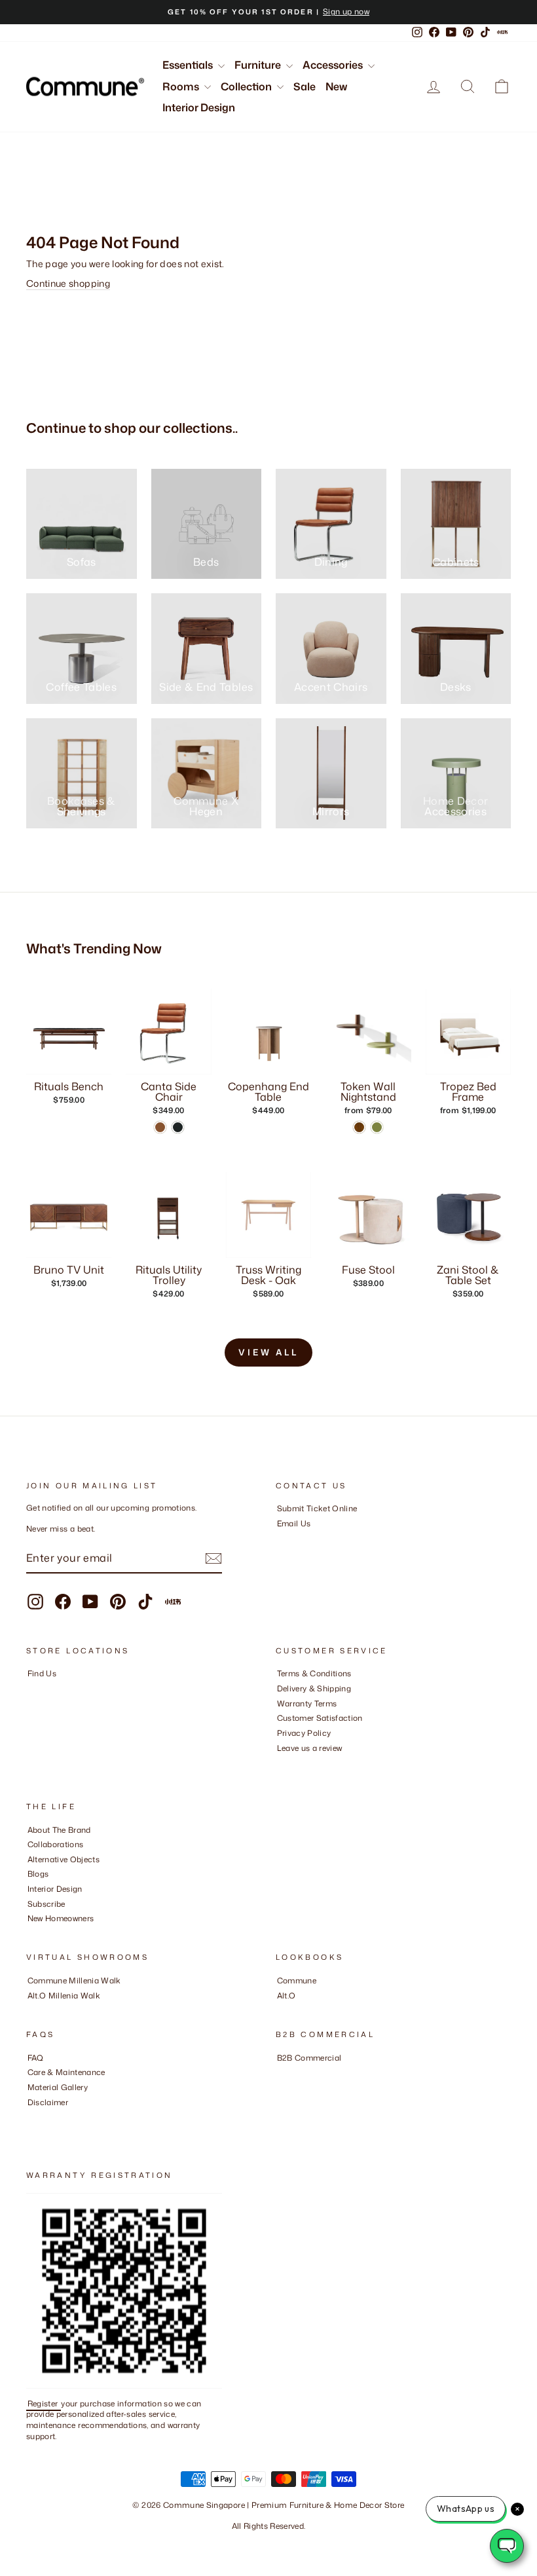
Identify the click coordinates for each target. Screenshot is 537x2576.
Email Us (294, 1523)
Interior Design (199, 107)
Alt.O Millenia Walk (64, 1996)
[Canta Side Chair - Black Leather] (178, 1127)
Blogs (38, 1874)
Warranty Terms (307, 1703)
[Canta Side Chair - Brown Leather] (160, 1127)
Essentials (189, 65)
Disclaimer (48, 2102)
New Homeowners (61, 1918)
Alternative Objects (64, 1859)
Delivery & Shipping (314, 1688)
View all (268, 1352)
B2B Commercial (309, 2058)
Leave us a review (310, 1748)
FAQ (36, 2058)
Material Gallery (58, 2087)
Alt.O (287, 1996)
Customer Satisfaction (320, 1718)
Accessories (334, 65)
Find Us (42, 1673)
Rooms (182, 86)
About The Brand (59, 1830)
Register (44, 2403)
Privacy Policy (304, 1733)
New (336, 86)
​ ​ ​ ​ (31, 2117)
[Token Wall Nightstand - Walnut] (359, 1127)
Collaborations (56, 1844)
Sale (305, 86)
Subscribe (46, 1904)
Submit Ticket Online (317, 1508)
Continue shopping (68, 283)
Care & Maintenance (66, 2072)
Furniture (259, 65)
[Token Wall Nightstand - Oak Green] (377, 1127)
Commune (297, 1980)
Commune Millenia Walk (74, 1980)
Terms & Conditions (314, 1673)
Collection (247, 86)
